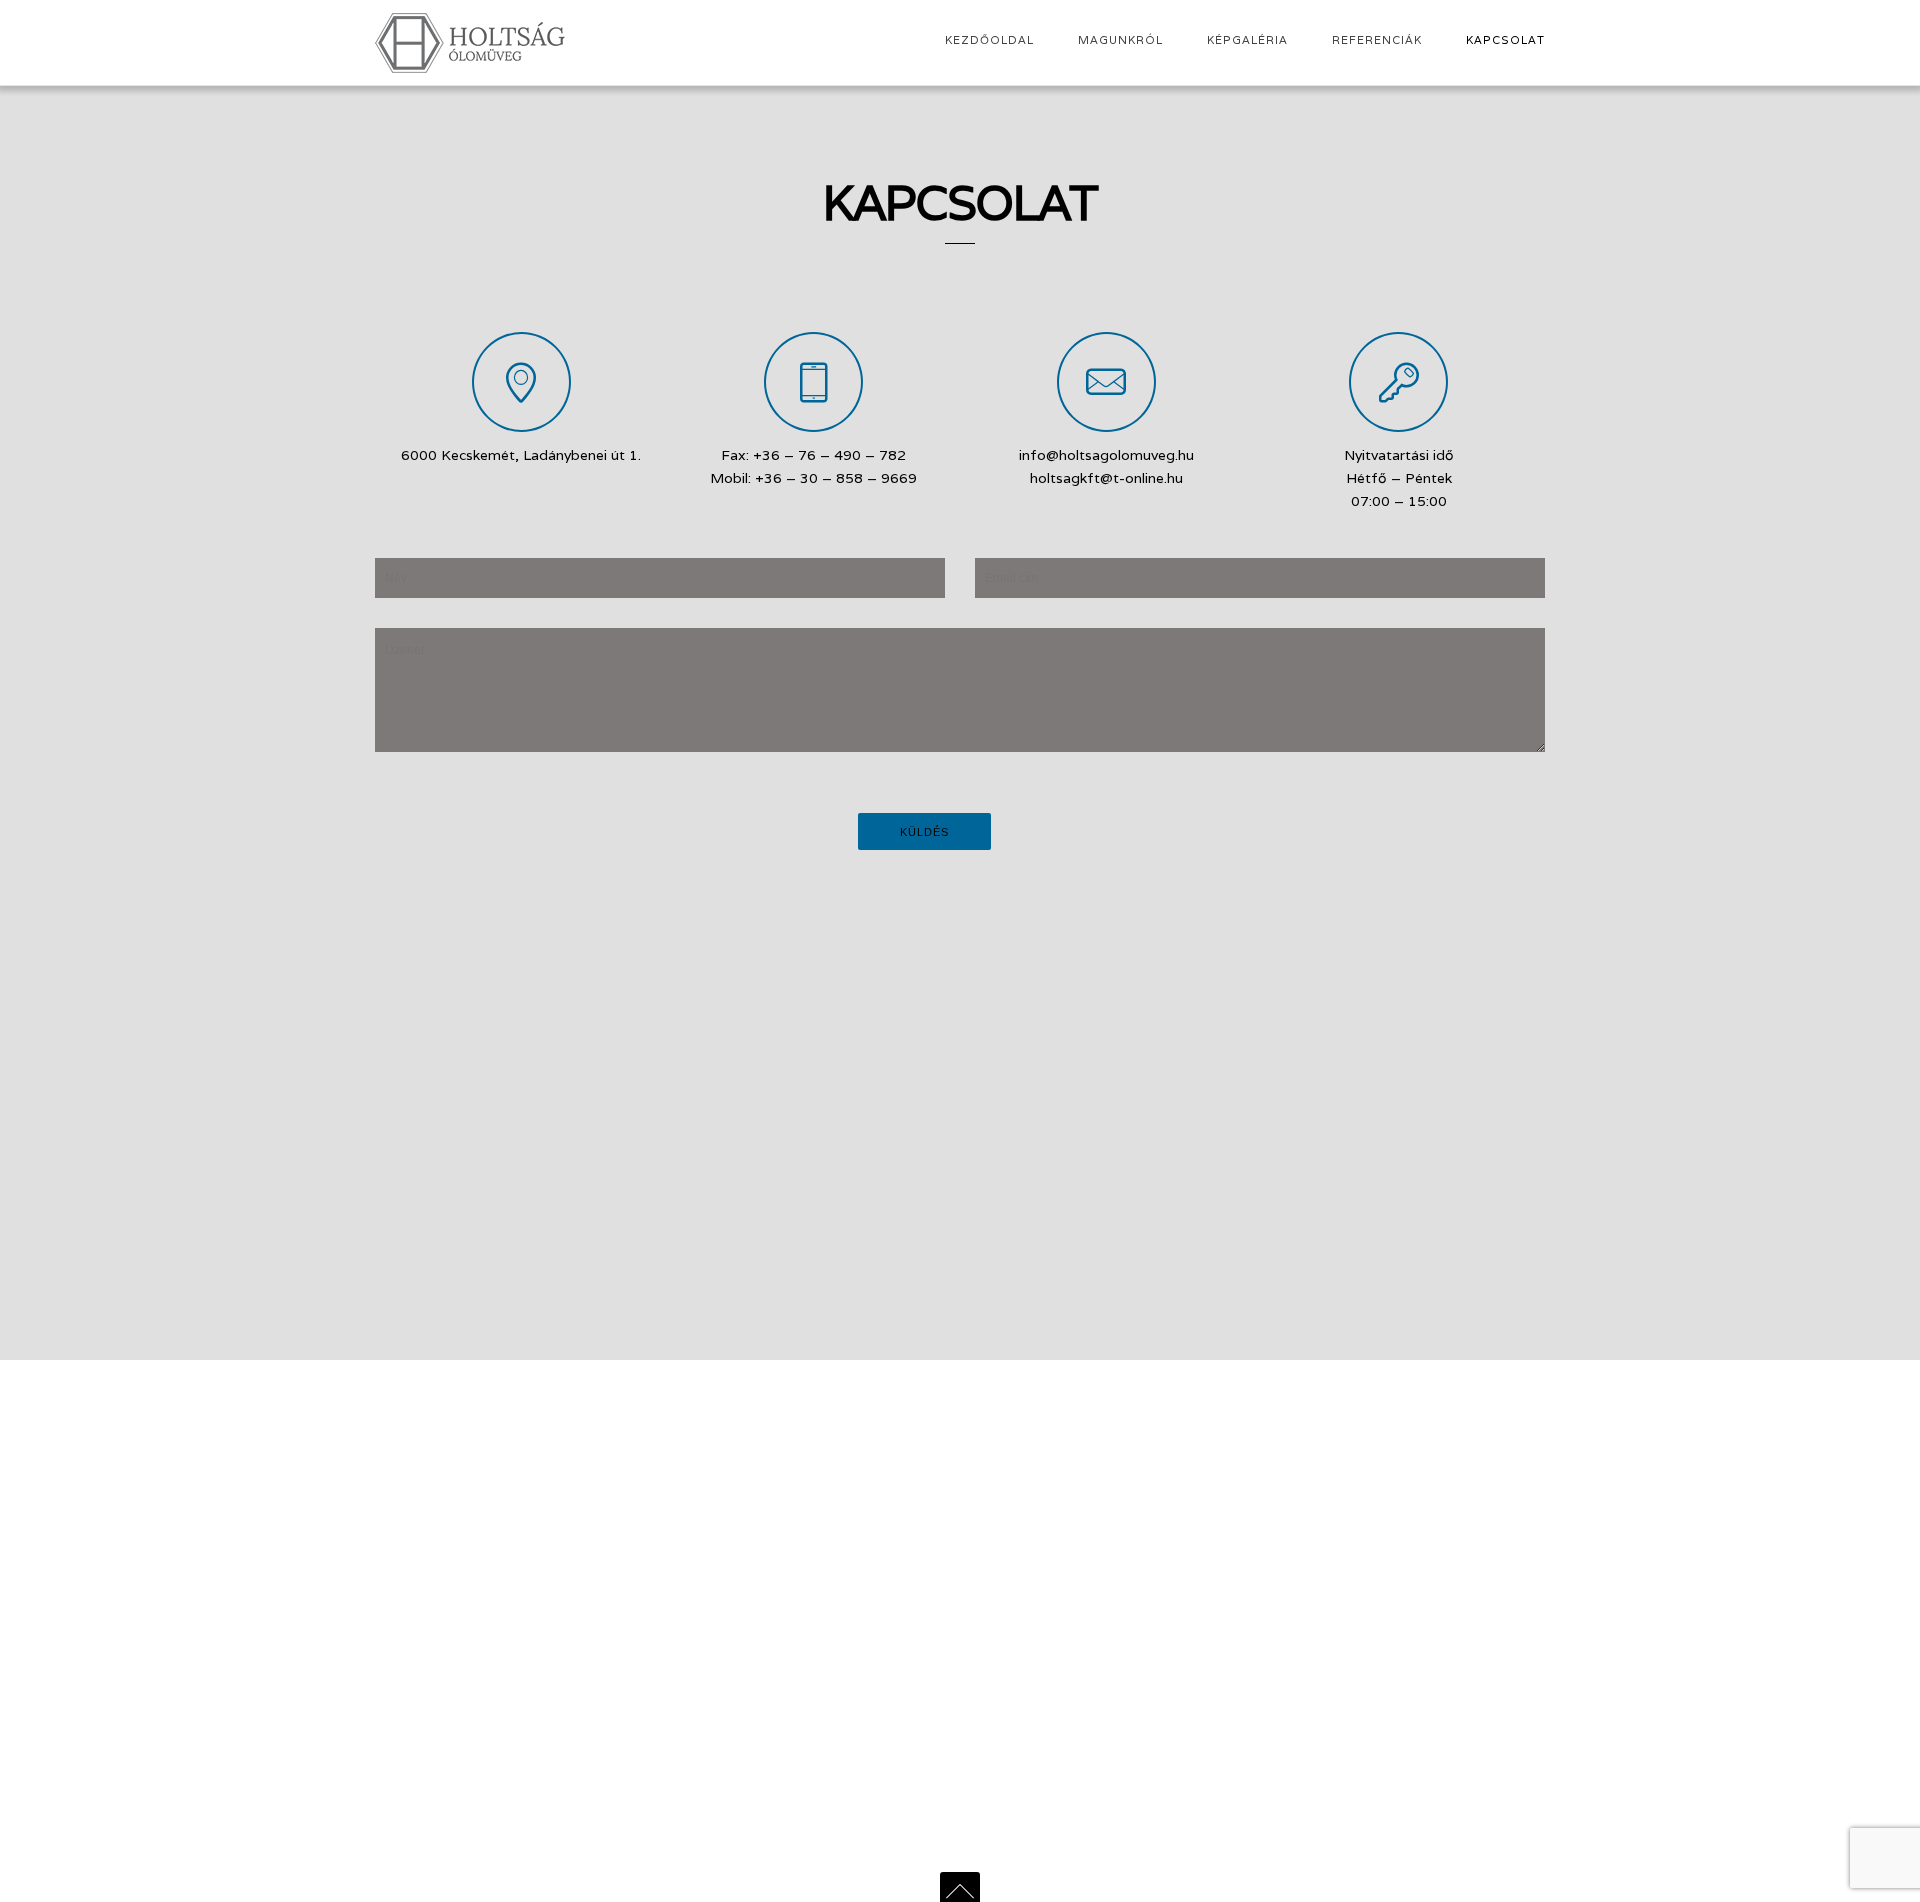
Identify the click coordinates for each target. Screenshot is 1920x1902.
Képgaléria (1247, 40)
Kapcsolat (1505, 40)
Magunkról (1120, 40)
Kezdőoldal (989, 40)
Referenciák (1377, 40)
